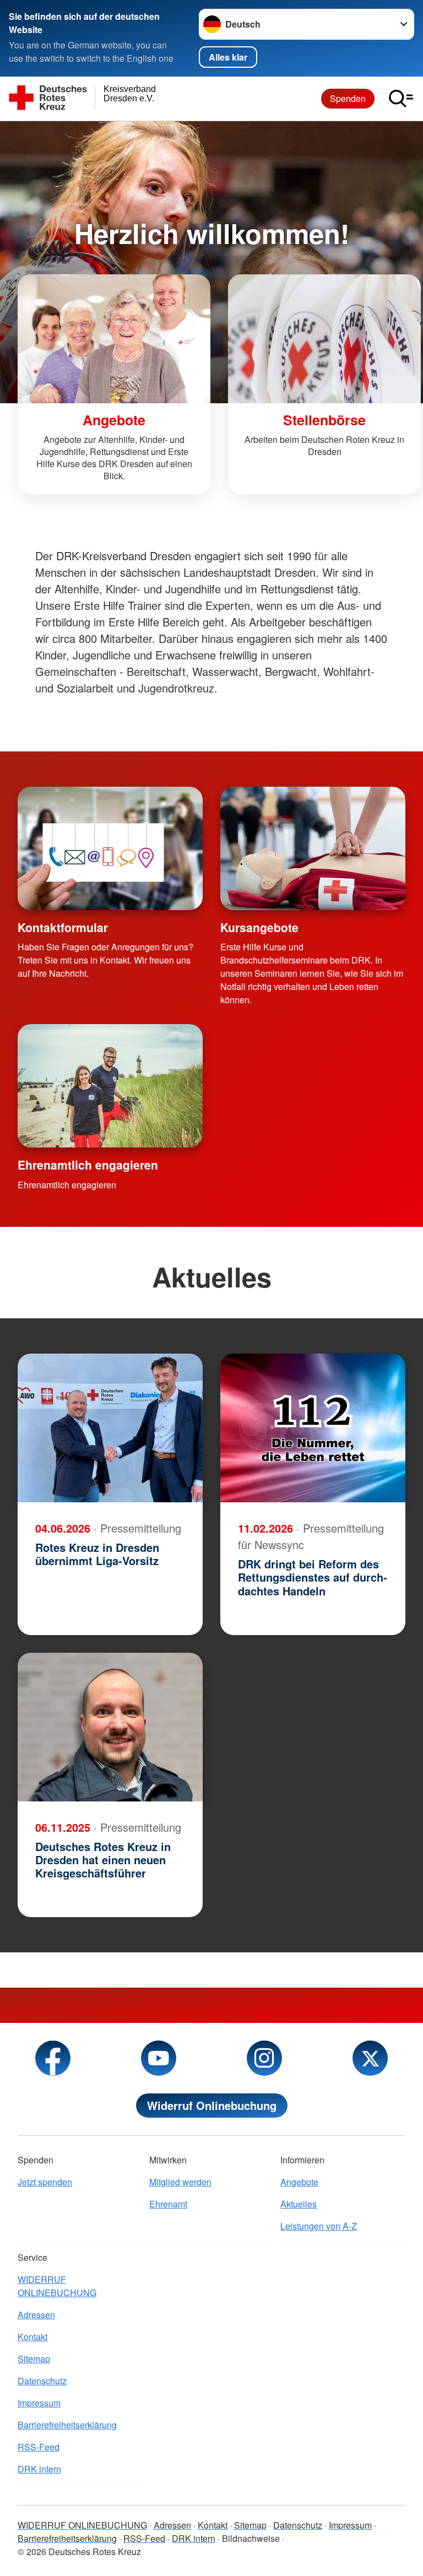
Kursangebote (259, 927)
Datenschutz (42, 2381)
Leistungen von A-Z (319, 2226)
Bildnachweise (251, 2538)
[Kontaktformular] (110, 848)
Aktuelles (299, 2204)
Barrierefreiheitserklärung (67, 2425)
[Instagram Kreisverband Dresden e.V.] (264, 2058)
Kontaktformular (63, 927)
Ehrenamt (168, 2204)
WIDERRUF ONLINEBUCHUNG (57, 2286)
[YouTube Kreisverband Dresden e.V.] (159, 2058)
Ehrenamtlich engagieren (88, 1165)
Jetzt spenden (45, 2182)
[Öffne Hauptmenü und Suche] (401, 99)
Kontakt (32, 2337)
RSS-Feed (39, 2447)
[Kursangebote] (313, 848)
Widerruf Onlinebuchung (212, 2105)
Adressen (36, 2315)
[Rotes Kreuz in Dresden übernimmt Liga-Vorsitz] (110, 1428)
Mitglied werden (180, 2182)
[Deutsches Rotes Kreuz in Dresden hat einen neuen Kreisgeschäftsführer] (110, 1727)
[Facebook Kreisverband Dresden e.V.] (53, 2058)
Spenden (348, 98)
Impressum (39, 2403)
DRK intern (39, 2469)
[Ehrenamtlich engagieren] (110, 1086)
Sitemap (34, 2359)
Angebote (299, 2182)
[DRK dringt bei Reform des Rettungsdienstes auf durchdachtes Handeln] (313, 1428)
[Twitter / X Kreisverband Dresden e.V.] (370, 2058)
